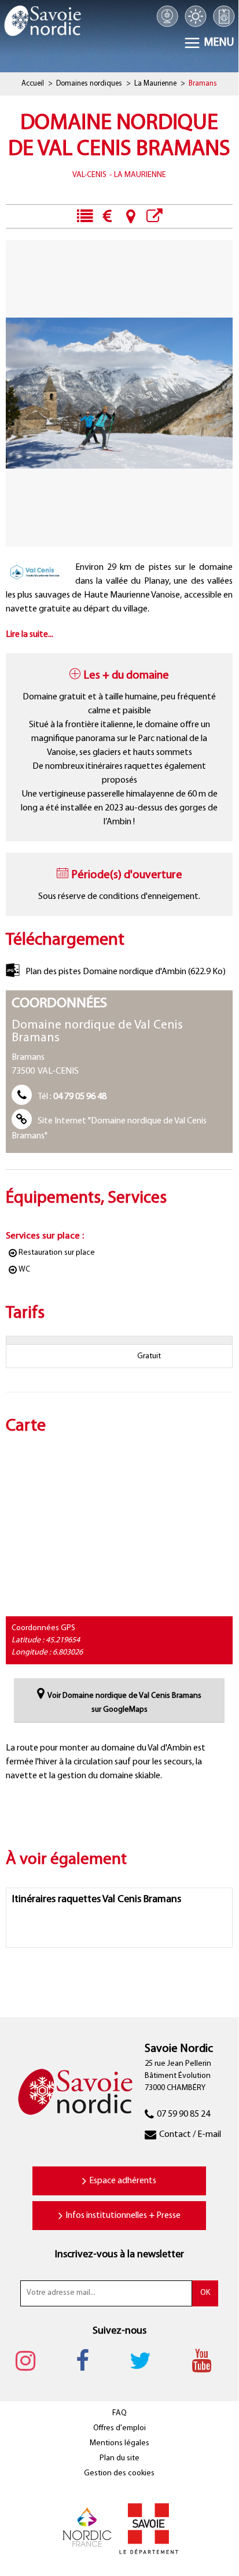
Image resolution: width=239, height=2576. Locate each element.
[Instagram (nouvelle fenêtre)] (31, 2361)
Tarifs (107, 216)
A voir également (154, 216)
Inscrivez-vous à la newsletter (120, 2255)
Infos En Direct (84, 216)
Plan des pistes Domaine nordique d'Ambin (126, 972)
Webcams (168, 16)
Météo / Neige (195, 16)
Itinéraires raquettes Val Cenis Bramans (97, 1900)
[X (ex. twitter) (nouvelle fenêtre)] (146, 2361)
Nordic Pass (224, 16)
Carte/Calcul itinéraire (130, 216)
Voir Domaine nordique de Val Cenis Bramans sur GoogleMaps (124, 1703)
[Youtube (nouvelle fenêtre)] (207, 2361)
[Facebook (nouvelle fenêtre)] (88, 2361)
